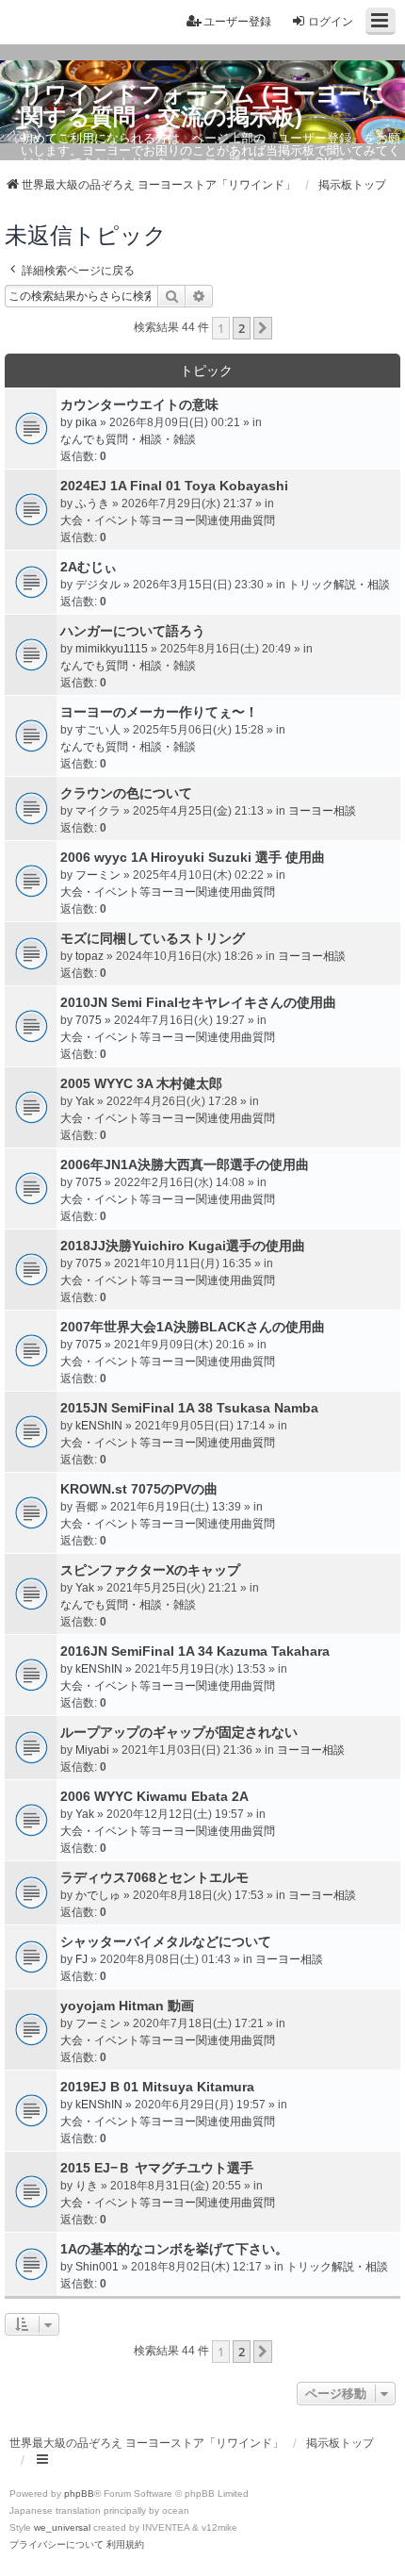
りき (87, 2186)
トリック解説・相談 (339, 585)
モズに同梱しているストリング (153, 938)
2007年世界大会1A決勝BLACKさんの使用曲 (193, 1327)
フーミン (98, 875)
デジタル (98, 585)
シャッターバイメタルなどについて (166, 1941)
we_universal (62, 2527)
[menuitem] (57, 2545)
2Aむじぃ (89, 567)
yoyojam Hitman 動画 (127, 2006)
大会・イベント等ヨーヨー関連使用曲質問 (168, 520)
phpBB (79, 2493)
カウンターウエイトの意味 (139, 405)
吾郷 (87, 1507)
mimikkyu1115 (112, 649)
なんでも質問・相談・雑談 (128, 439)
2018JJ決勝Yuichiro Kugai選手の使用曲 (183, 1246)
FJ (81, 1959)
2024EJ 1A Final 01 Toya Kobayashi (174, 486)
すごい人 (98, 730)
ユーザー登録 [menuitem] (237, 22)
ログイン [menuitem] (331, 22)
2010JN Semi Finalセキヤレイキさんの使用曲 (198, 1002)
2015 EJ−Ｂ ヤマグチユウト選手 (157, 2168)
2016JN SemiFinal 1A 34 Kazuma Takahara (195, 1651)
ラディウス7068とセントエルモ (154, 1877)
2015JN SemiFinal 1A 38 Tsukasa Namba (189, 1408)
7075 (89, 1020)
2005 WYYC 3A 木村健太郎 (141, 1083)
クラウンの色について (126, 793)
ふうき (92, 504)
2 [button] (242, 328)
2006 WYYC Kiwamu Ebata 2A (154, 1796)
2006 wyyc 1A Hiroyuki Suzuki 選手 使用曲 (193, 857)
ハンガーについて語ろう (133, 631)
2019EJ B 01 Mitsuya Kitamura (157, 2087)
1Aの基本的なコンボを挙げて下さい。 (174, 2249)
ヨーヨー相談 (322, 811)
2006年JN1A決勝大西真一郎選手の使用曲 (185, 1164)
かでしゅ (98, 1895)
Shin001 (97, 2267)
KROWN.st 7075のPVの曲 (139, 1489)
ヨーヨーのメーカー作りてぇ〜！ (159, 712)
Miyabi (92, 1750)
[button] (263, 328)
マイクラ (98, 811)
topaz (89, 956)
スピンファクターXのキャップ (150, 1570)
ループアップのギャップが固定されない (179, 1732)
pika (86, 422)
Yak (85, 1101)
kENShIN (99, 1426)
